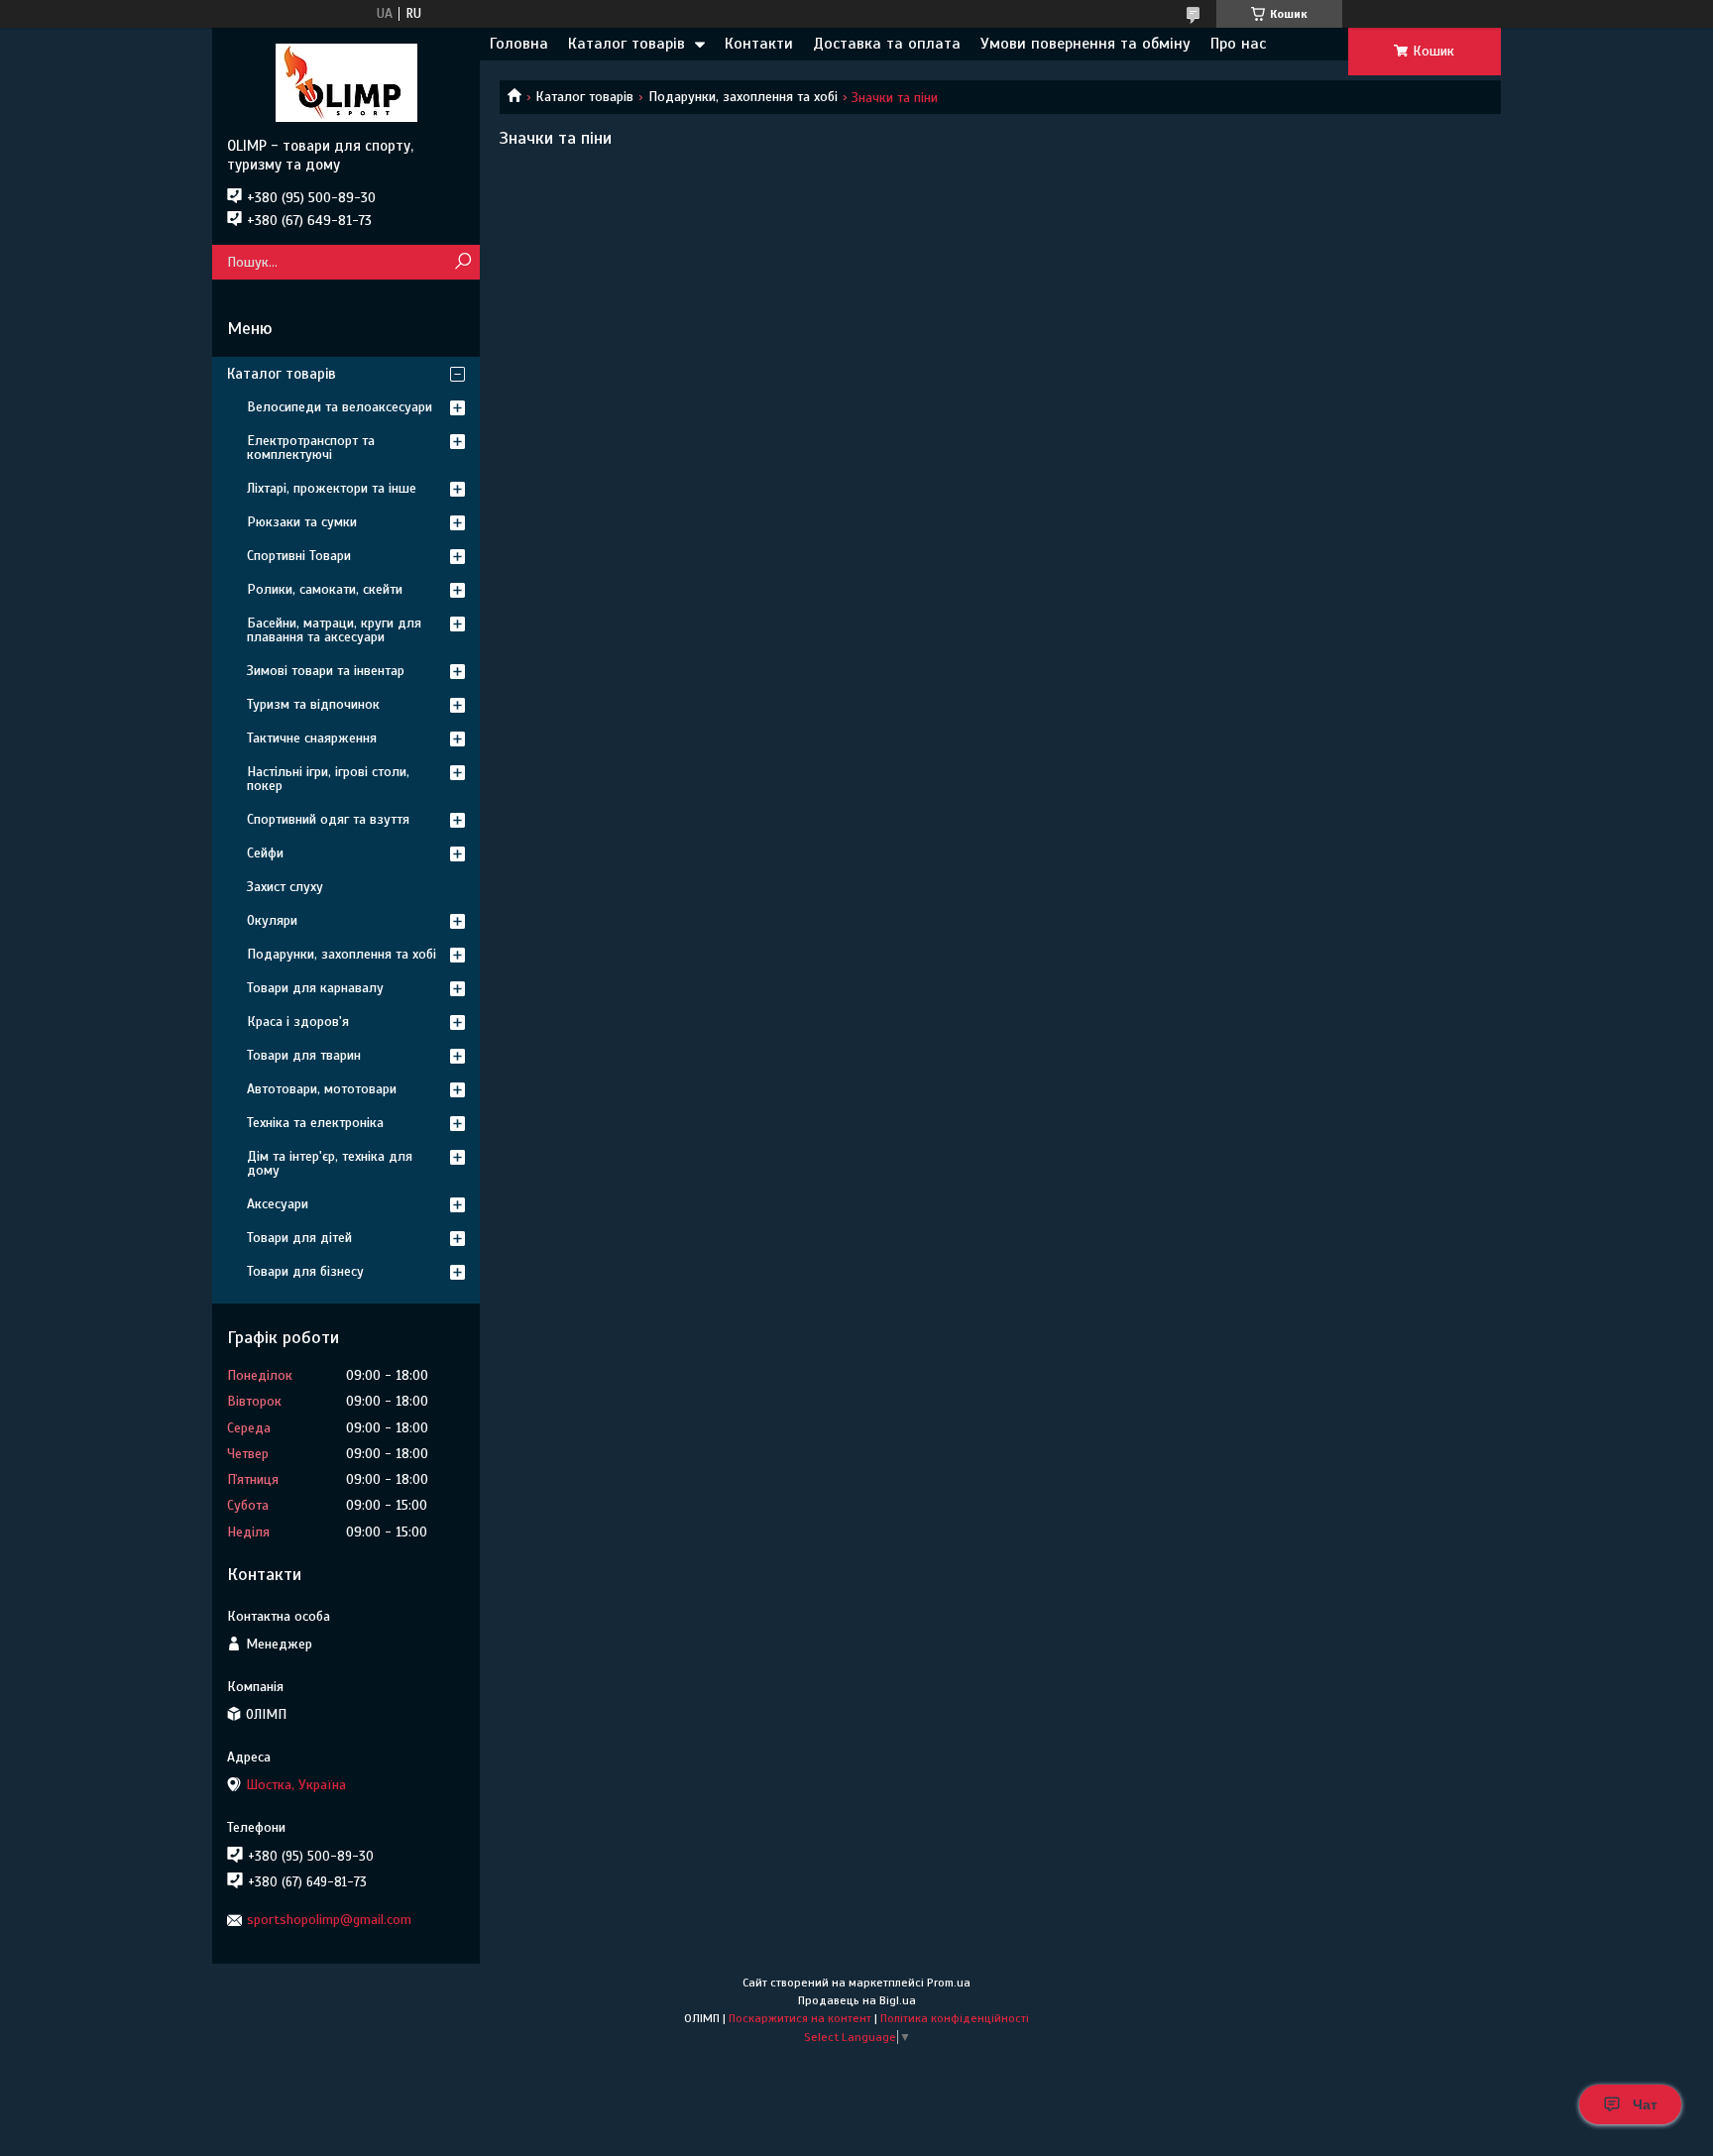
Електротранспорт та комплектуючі (311, 448)
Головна (519, 44)
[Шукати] (462, 262)
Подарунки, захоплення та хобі (743, 97)
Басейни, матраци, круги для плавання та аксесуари (334, 630)
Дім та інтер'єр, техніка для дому (330, 1163)
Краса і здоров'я (298, 1021)
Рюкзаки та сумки (302, 522)
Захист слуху (285, 887)
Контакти (759, 44)
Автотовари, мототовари (322, 1089)
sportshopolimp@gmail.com (329, 1920)
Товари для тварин (304, 1055)
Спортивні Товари (299, 556)
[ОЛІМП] (346, 82)
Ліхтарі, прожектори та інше (332, 488)
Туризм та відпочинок (313, 704)
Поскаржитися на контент (800, 2018)
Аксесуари (278, 1204)
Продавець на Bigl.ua (857, 2000)
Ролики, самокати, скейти (325, 589)
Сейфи (265, 853)
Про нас (1238, 44)
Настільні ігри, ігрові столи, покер (328, 779)
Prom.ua (949, 1983)
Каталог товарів (627, 44)
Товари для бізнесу (305, 1271)
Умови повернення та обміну (1085, 44)
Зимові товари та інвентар (326, 671)
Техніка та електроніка (315, 1123)
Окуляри (272, 920)
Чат (1645, 2104)
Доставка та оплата (887, 44)
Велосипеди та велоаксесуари (340, 407)
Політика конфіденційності (955, 2018)
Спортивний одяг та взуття (328, 819)
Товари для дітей (299, 1238)
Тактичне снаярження (312, 738)
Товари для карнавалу (315, 988)
